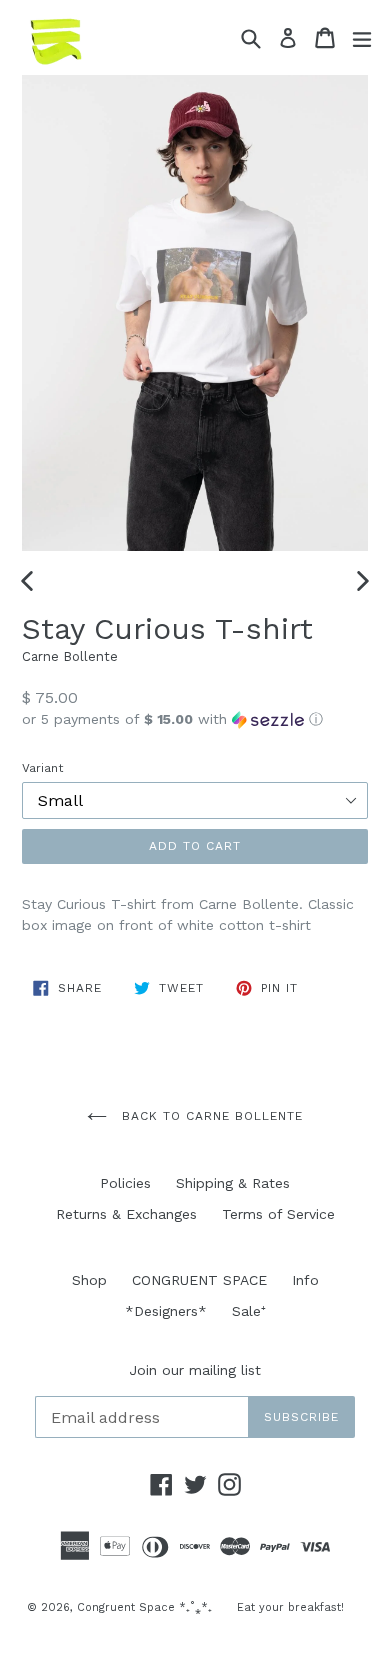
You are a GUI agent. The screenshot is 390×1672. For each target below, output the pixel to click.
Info (305, 1280)
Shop (89, 1280)
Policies (125, 1183)
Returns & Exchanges (126, 1214)
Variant (42, 768)
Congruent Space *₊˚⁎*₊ (144, 1607)
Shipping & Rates (233, 1183)
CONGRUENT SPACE (199, 1280)
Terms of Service (278, 1214)
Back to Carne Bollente (209, 1116)
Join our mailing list (195, 1370)
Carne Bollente (70, 656)
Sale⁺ (249, 1311)
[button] (195, 719)
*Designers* (166, 1311)
